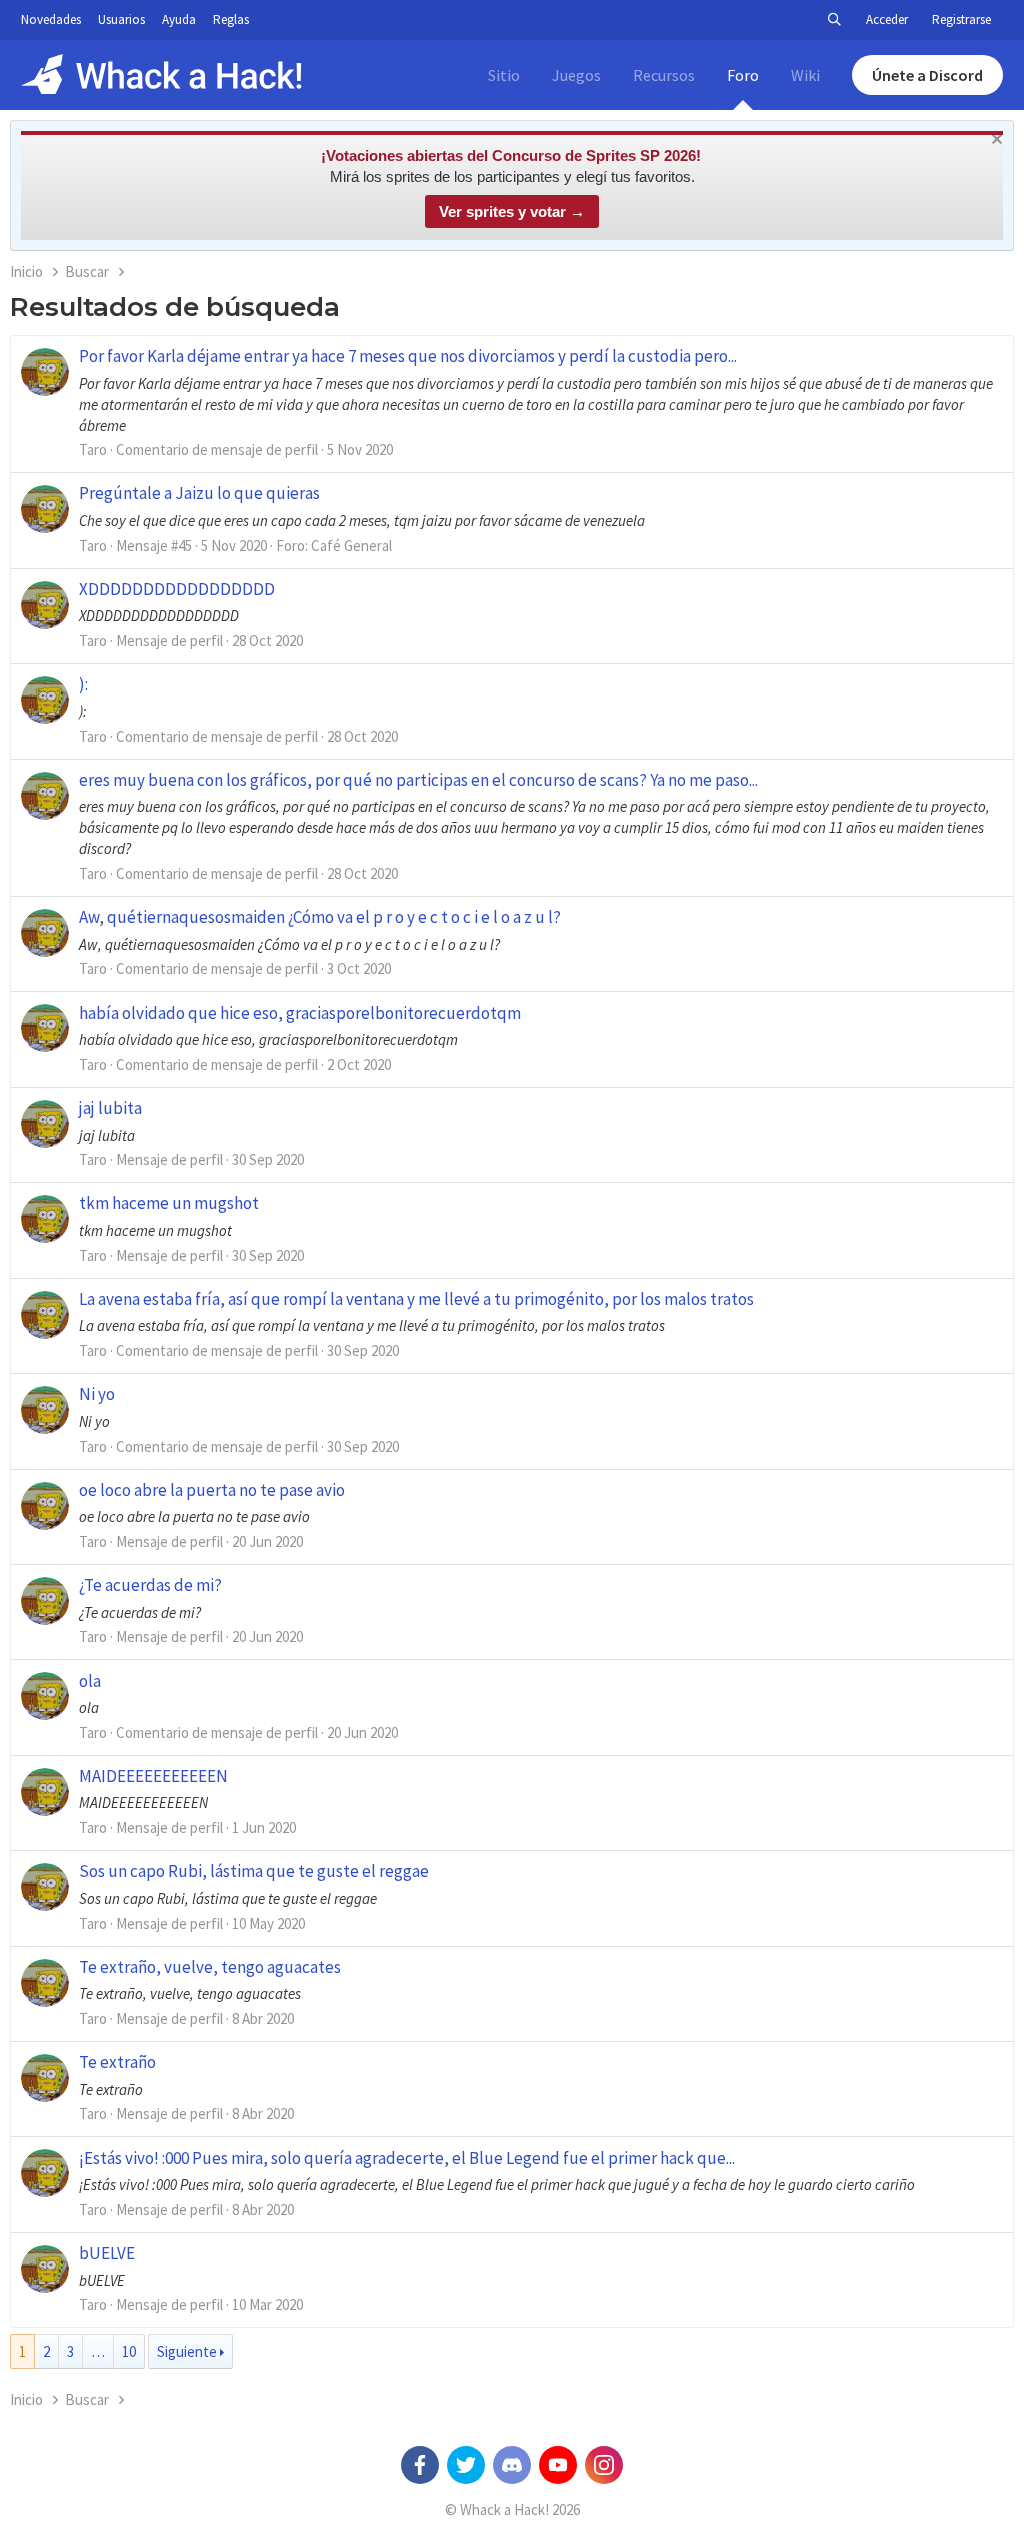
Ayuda (179, 19)
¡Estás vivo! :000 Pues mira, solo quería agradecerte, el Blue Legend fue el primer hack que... (407, 2158)
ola (90, 1681)
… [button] (98, 2351)
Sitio (504, 75)
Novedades (51, 19)
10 (129, 2351)
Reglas (231, 19)
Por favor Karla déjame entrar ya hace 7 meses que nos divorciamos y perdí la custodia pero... (408, 356)
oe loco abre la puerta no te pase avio (212, 1490)
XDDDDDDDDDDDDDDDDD (177, 589)
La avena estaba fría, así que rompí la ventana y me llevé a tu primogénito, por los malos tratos (416, 1299)
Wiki (805, 75)
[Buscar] (834, 20)
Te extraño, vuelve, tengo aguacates (210, 1967)
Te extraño (117, 2062)
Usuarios (121, 19)
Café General (351, 545)
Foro (743, 75)
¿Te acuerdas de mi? (150, 1585)
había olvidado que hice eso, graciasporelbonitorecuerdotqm (300, 1013)
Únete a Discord (927, 75)
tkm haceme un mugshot (169, 1203)
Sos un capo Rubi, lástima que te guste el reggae (254, 1871)
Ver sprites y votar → (512, 211)
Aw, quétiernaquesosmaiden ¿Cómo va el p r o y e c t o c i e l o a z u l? (320, 917)
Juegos (576, 75)
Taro (93, 449)
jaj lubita (110, 1108)
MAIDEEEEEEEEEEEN (153, 1776)
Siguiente (187, 2351)
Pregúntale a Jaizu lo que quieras (199, 493)
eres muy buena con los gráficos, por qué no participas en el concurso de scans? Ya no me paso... (418, 780)
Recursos (664, 75)
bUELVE (107, 2253)
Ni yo (97, 1394)
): (83, 684)
